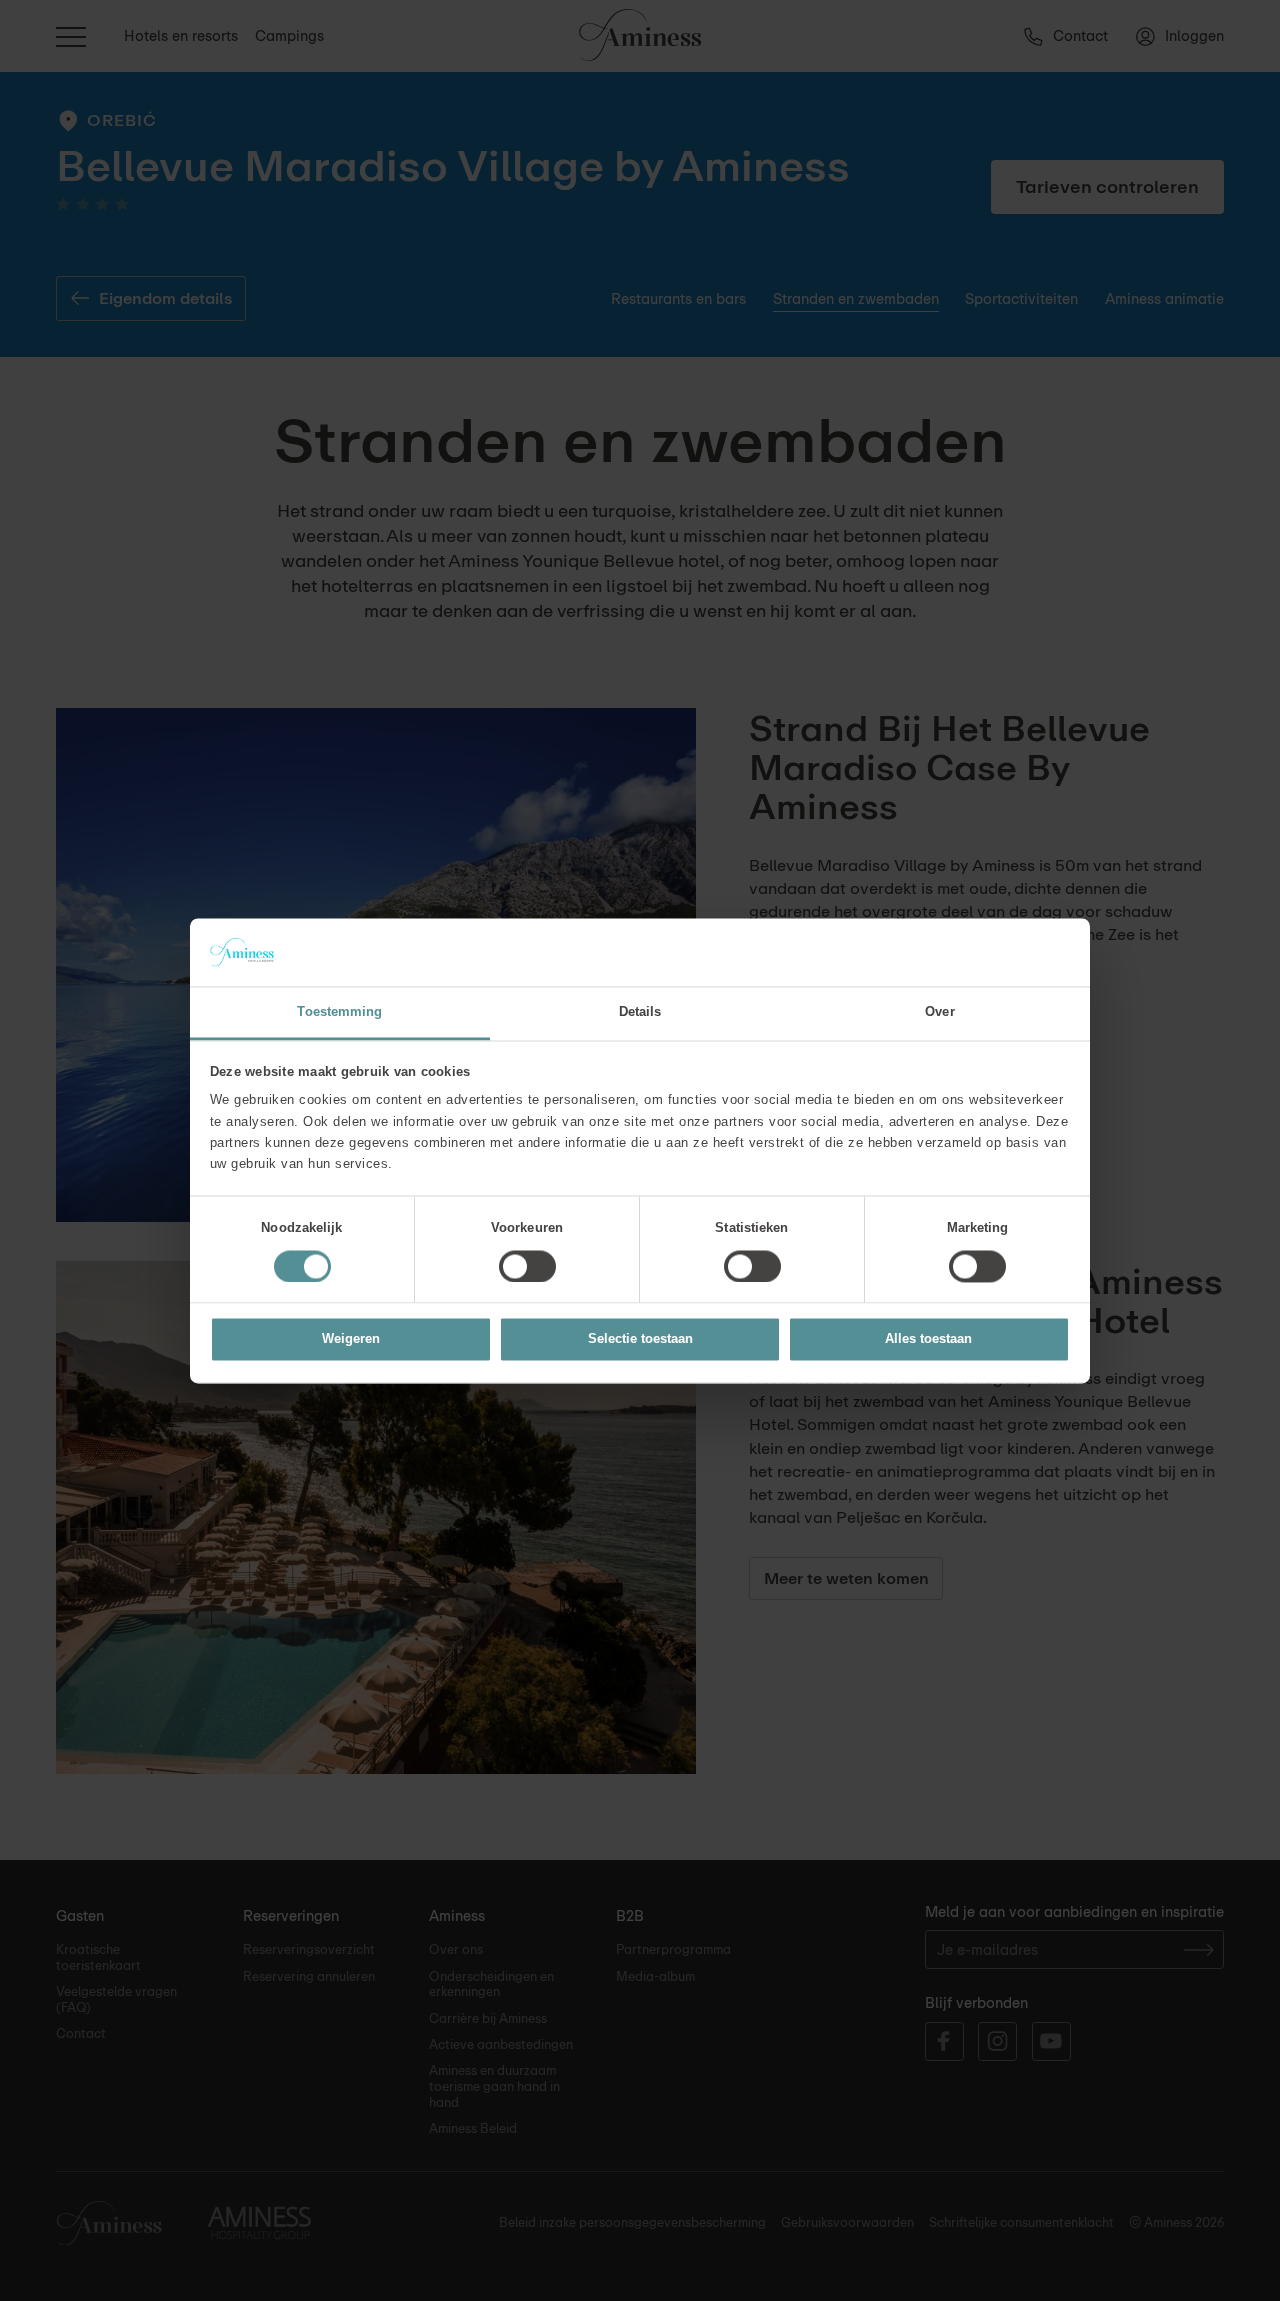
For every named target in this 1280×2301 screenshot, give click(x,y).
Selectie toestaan (640, 1339)
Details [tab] (640, 1012)
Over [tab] (939, 1012)
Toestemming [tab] (339, 1012)
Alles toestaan (928, 1339)
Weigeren (351, 1339)
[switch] (527, 1266)
